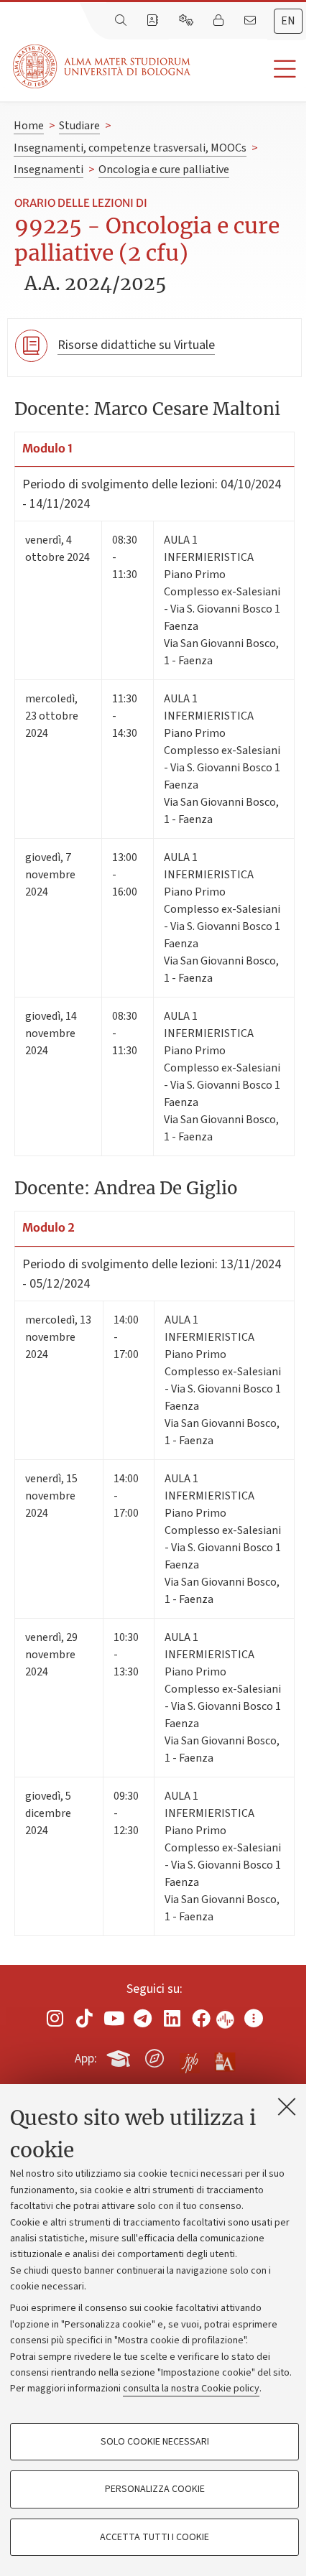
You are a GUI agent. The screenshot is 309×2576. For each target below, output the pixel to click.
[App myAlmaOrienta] (154, 2056)
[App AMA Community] (224, 2057)
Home (29, 126)
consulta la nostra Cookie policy (191, 2389)
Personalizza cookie (155, 2489)
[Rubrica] (154, 21)
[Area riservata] (220, 21)
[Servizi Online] (188, 21)
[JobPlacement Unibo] (190, 2055)
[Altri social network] (254, 2018)
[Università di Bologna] (103, 66)
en (288, 21)
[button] (250, 69)
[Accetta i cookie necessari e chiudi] (287, 2106)
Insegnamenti (49, 169)
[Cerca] (122, 21)
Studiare (79, 126)
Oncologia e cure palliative (164, 169)
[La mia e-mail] (252, 21)
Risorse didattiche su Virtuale (136, 345)
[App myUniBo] (120, 2056)
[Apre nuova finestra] (55, 2018)
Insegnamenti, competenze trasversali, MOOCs (130, 148)
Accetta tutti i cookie (154, 2537)
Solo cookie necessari (155, 2442)
